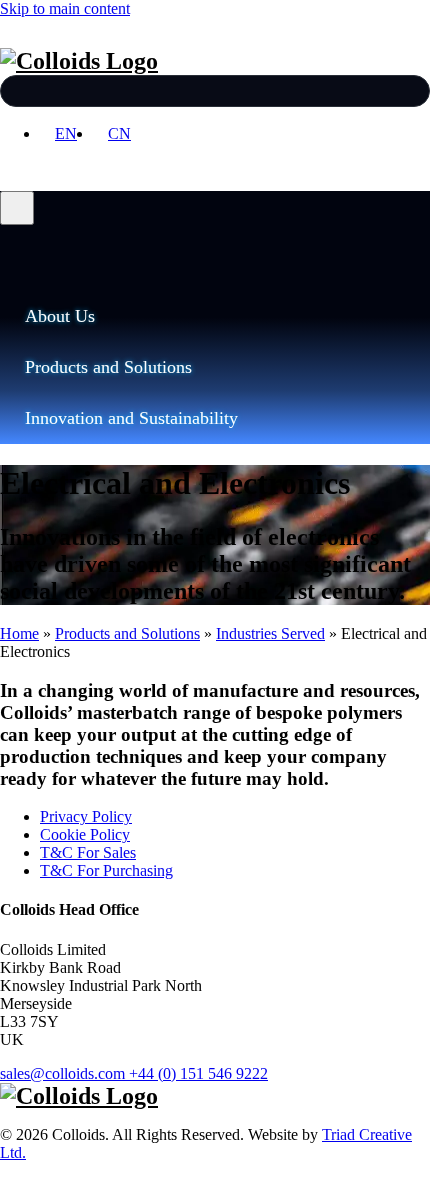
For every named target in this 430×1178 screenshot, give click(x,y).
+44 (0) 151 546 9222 (198, 1073)
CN (119, 133)
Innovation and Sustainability (131, 418)
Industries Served (270, 633)
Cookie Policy (85, 834)
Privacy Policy (86, 816)
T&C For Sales (88, 852)
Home (19, 633)
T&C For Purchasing (106, 870)
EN (66, 133)
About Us (60, 316)
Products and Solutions (108, 367)
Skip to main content (65, 8)
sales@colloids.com (62, 1073)
